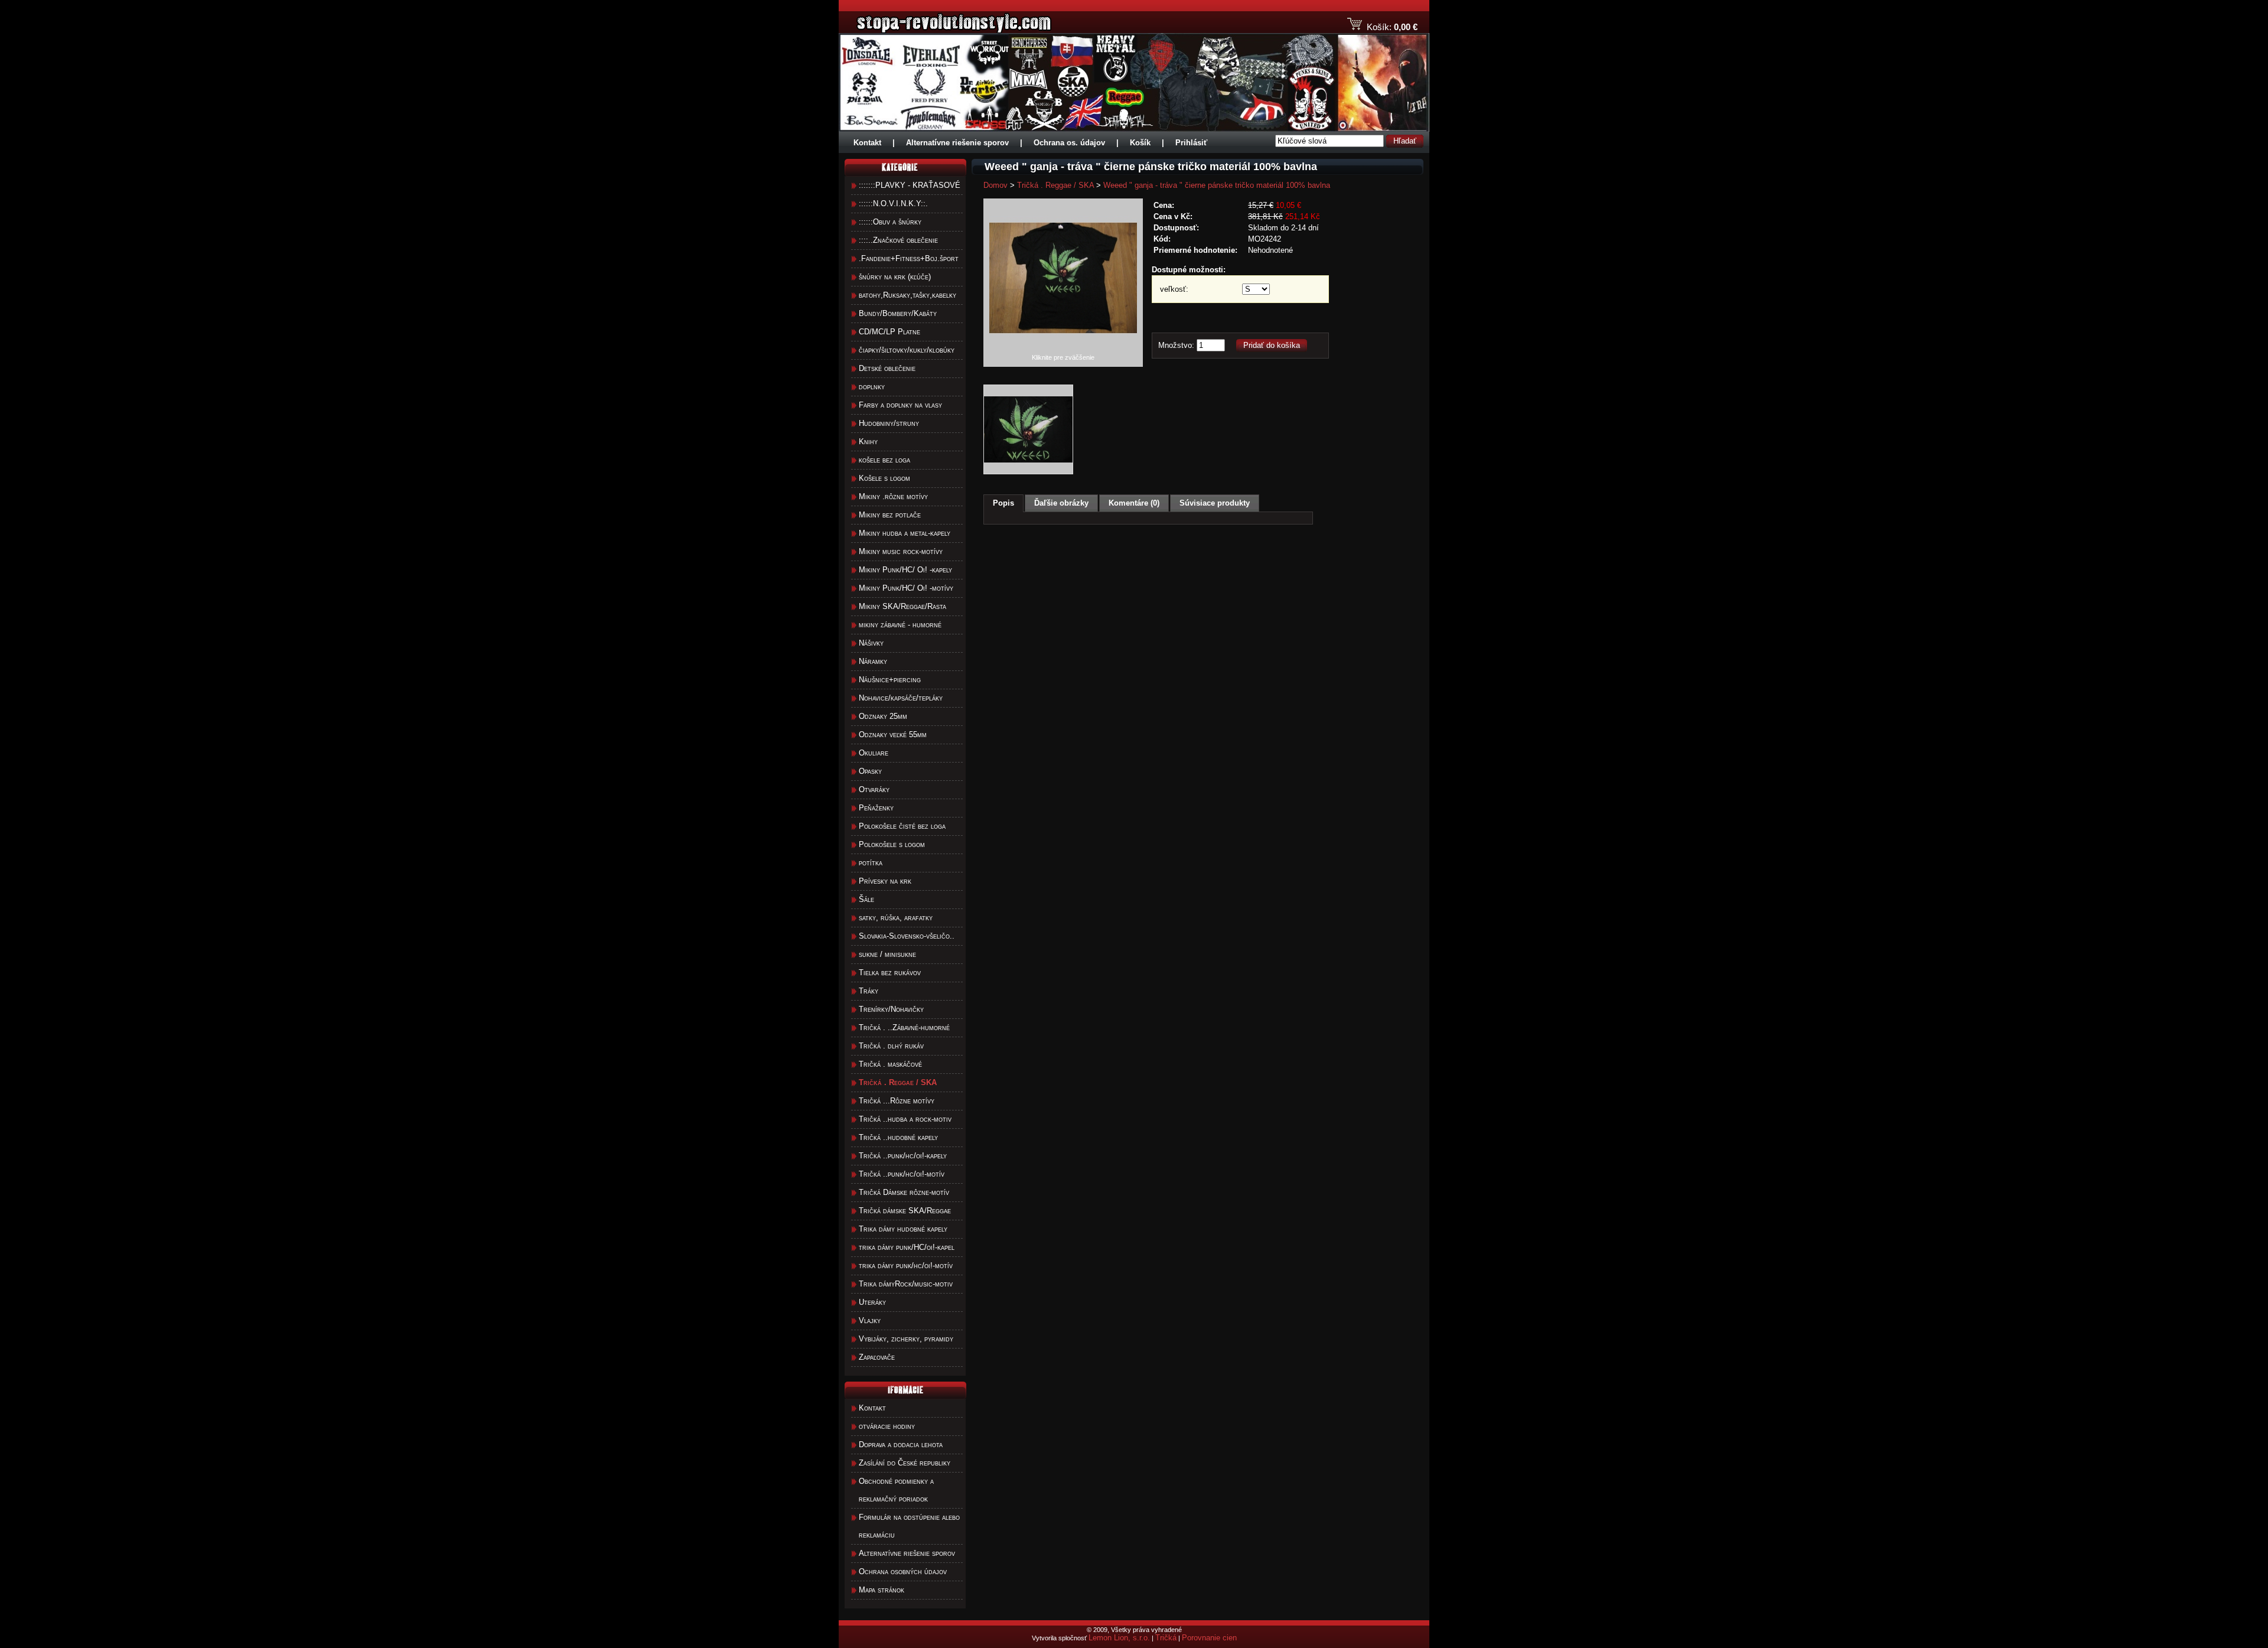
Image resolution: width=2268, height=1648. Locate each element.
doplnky (872, 387)
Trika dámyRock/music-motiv (906, 1284)
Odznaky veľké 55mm (893, 735)
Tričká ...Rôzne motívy (897, 1101)
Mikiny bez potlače (890, 515)
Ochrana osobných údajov (903, 1572)
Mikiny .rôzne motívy (893, 496)
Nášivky (871, 643)
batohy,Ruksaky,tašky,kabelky (907, 295)
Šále (866, 899)
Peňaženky (876, 808)
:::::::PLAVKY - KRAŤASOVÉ (910, 185)
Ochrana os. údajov (1069, 143)
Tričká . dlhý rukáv (891, 1046)
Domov (995, 185)
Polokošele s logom (892, 844)
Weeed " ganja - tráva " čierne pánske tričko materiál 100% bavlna (1217, 185)
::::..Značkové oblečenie (898, 240)
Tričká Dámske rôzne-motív (904, 1192)
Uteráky (872, 1302)
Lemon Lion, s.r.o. (1119, 1638)
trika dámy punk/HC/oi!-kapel (907, 1247)
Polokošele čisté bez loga (902, 826)
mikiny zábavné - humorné (900, 625)
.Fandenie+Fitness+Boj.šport (909, 258)
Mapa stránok (882, 1590)
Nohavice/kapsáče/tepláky (901, 698)
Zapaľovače (877, 1357)
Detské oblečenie (887, 368)
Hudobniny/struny (889, 423)
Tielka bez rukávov (890, 973)
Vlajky (870, 1320)
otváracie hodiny (887, 1426)
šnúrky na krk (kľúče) (895, 277)
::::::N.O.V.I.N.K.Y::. (893, 203)
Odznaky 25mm (883, 716)
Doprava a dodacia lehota (901, 1445)
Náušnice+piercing (890, 680)
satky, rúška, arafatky (896, 918)
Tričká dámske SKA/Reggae (905, 1211)
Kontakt (867, 143)
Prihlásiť (1191, 143)
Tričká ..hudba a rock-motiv (905, 1119)
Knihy (868, 442)
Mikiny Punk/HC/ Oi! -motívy (906, 588)
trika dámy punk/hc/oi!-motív (906, 1266)
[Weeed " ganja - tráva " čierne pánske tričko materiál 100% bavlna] (1063, 351)
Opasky (870, 771)
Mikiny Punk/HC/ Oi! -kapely (905, 570)
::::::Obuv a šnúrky (890, 222)
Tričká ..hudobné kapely (898, 1137)
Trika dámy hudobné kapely (903, 1229)
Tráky (869, 991)
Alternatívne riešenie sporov (957, 143)
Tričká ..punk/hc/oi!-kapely (903, 1156)
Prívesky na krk (885, 881)
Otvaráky (874, 789)
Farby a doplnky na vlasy (900, 405)
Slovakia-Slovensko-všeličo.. (907, 936)
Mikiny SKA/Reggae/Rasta (902, 606)
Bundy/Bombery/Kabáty (898, 313)
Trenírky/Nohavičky (891, 1009)
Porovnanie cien (1209, 1638)
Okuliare (874, 753)
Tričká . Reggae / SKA (1055, 185)
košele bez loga (884, 460)
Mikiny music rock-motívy (901, 551)
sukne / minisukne (887, 954)
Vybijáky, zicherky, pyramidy (906, 1339)
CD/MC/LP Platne (889, 332)
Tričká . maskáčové (890, 1064)
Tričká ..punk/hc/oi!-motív (902, 1174)
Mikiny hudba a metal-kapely (905, 533)
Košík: (1379, 27)
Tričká (1166, 1638)
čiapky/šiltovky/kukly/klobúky (907, 350)
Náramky (873, 661)
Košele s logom (884, 478)
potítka (871, 863)
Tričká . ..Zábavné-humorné (904, 1027)
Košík (1140, 143)
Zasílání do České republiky (905, 1463)
